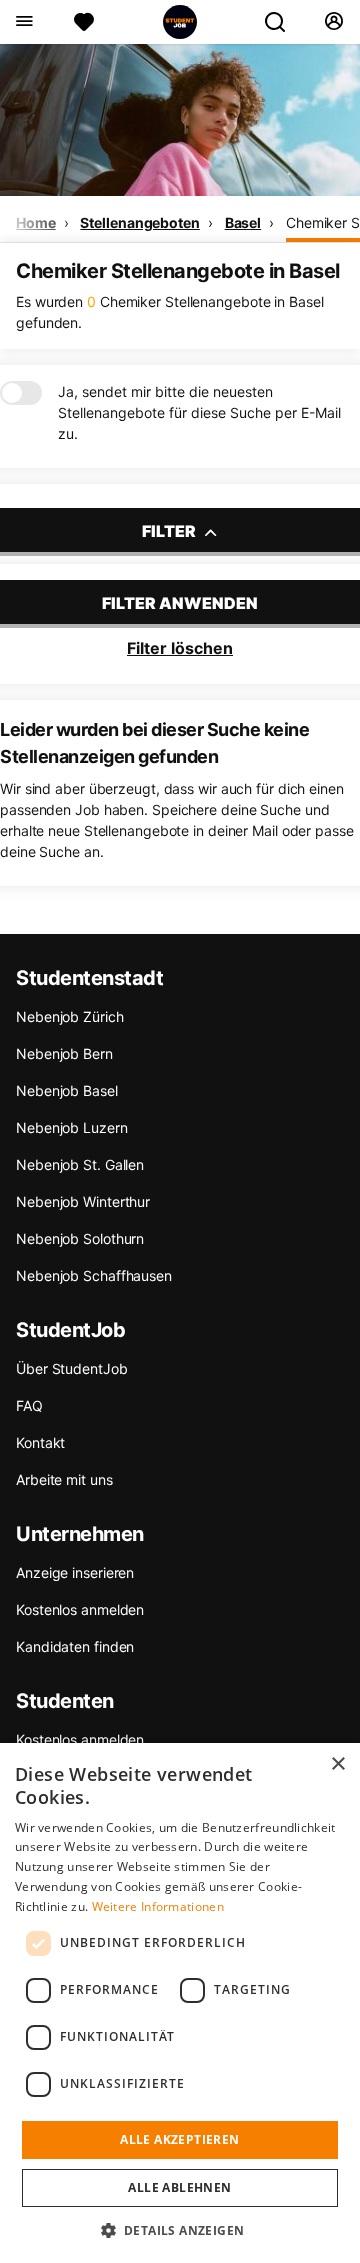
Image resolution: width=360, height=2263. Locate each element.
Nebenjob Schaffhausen (94, 1275)
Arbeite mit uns (64, 1479)
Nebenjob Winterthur (83, 1201)
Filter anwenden (180, 603)
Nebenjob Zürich (70, 1016)
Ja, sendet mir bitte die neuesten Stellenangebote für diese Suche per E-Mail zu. (199, 412)
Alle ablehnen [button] (179, 2187)
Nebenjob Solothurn (80, 1238)
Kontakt (40, 1442)
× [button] (337, 1764)
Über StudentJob (72, 1368)
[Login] (333, 22)
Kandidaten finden (75, 1646)
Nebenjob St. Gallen (80, 1164)
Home (36, 222)
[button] (180, 2230)
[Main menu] (23, 22)
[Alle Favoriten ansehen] (84, 22)
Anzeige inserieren (75, 1572)
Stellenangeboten (139, 222)
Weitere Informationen (158, 1906)
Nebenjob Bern (64, 1053)
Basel (243, 222)
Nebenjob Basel (67, 1090)
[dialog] (180, 2003)
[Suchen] (283, 22)
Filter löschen (180, 648)
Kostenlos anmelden (80, 1609)
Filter (170, 531)
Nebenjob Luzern (72, 1127)
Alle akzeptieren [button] (179, 2139)
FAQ (29, 1405)
